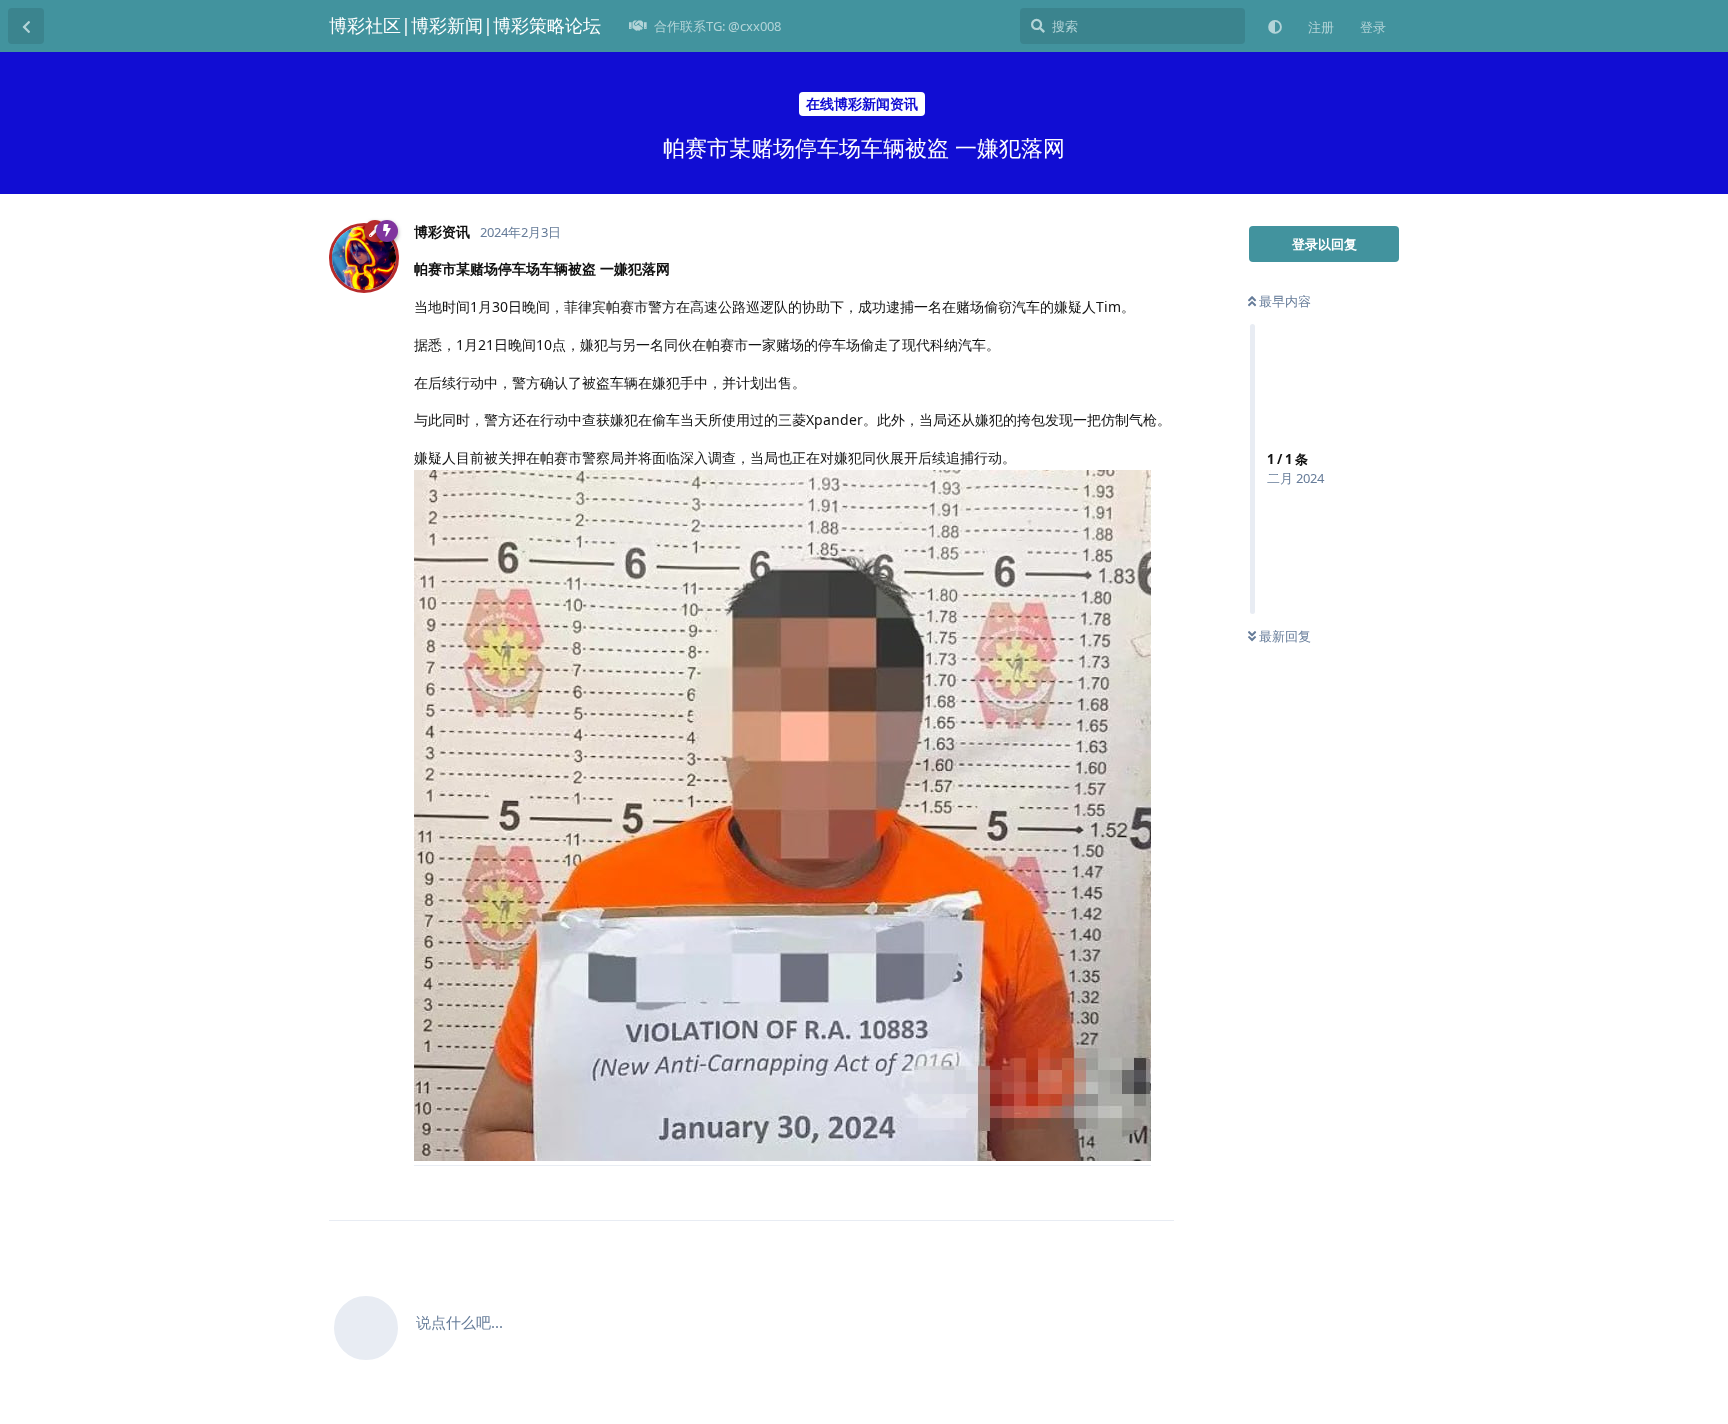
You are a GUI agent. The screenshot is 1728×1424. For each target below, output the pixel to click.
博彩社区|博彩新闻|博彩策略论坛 (465, 25)
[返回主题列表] (26, 26)
